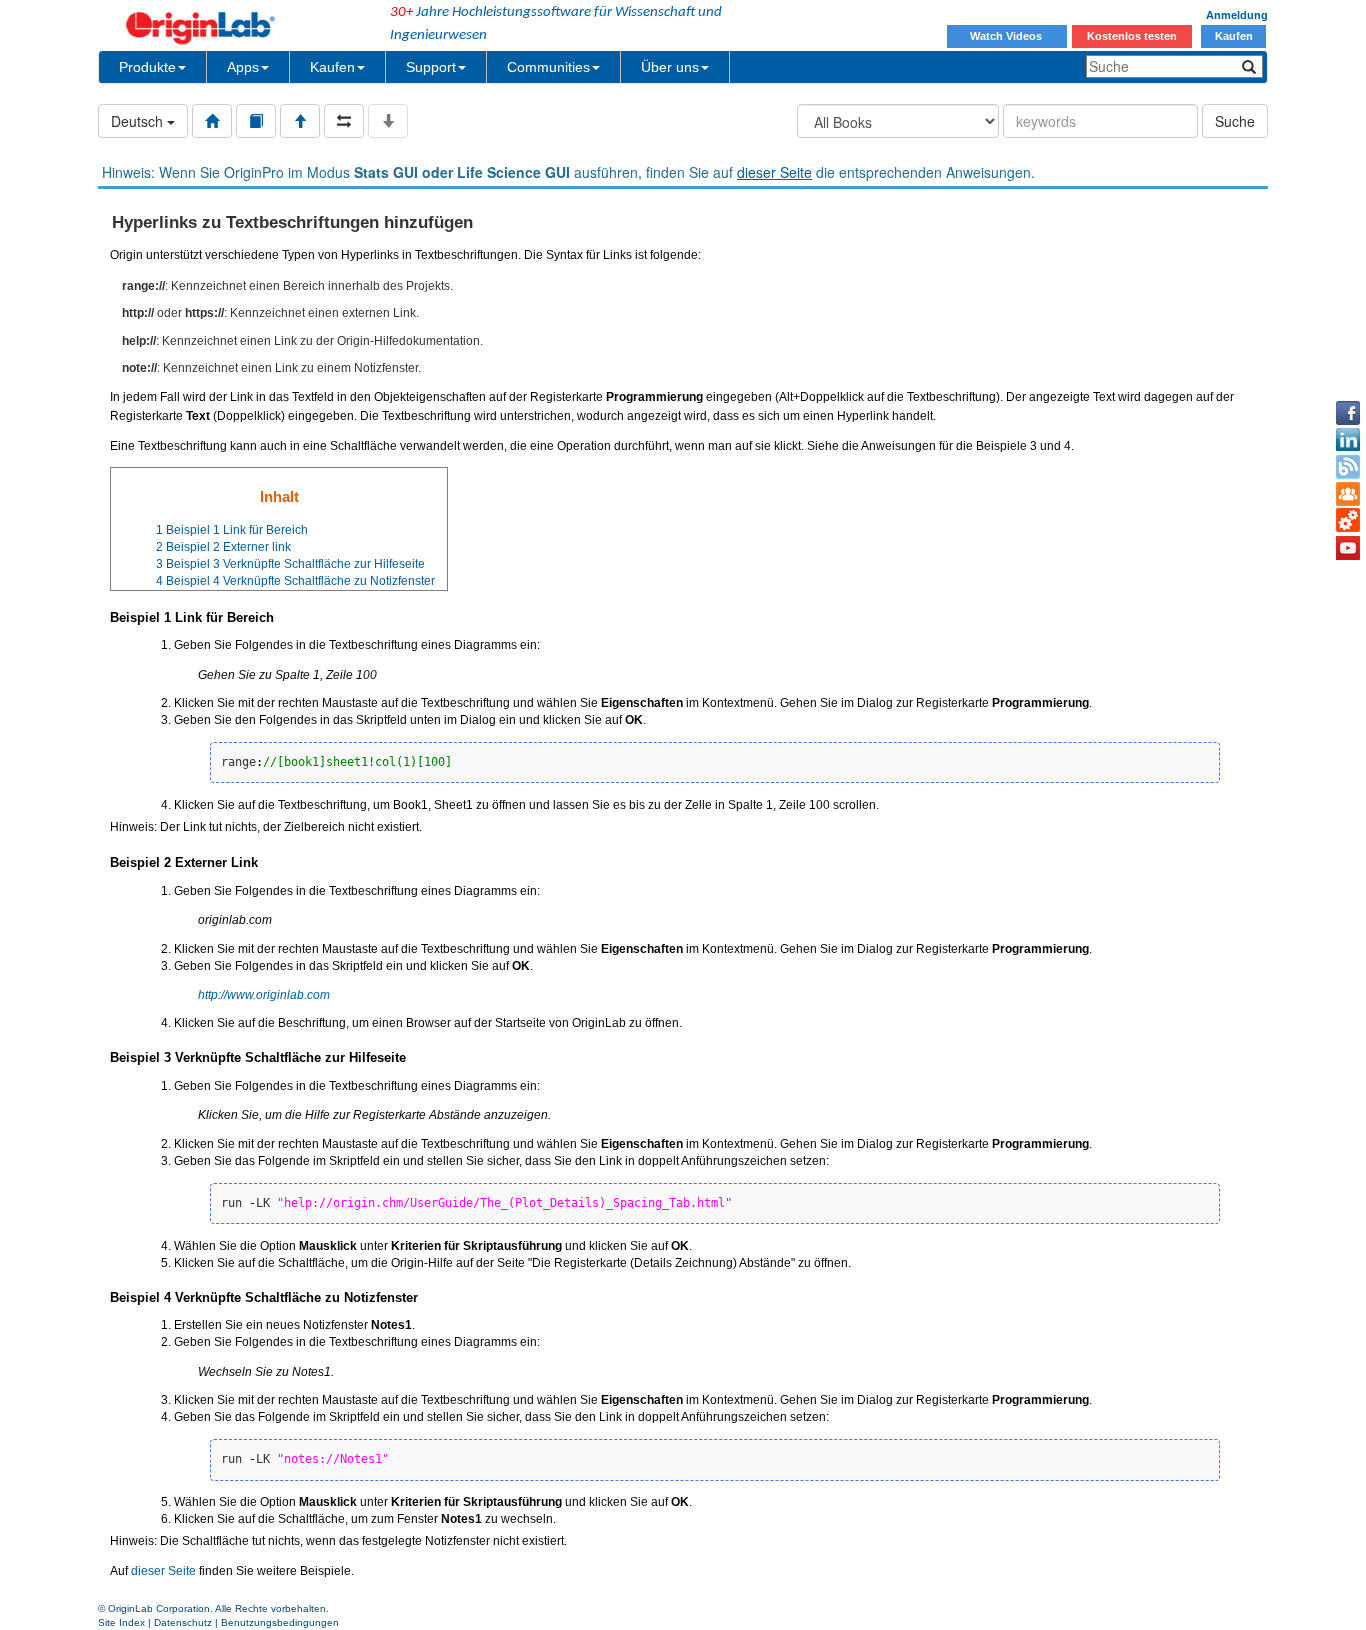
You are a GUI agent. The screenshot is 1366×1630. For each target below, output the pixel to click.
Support (431, 67)
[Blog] (1348, 467)
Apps (243, 67)
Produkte (147, 67)
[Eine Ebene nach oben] (300, 121)
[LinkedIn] (1348, 440)
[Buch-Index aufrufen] (256, 121)
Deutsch (139, 121)
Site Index (121, 1622)
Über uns (670, 67)
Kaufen (1234, 36)
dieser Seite (774, 172)
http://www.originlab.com (264, 995)
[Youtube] (1348, 548)
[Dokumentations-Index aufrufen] (212, 121)
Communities (548, 67)
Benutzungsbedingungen (280, 1622)
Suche (1235, 121)
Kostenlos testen (1132, 36)
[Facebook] (1348, 413)
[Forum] (1348, 494)
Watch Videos (1007, 36)
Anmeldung (1237, 15)
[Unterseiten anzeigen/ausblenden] (388, 121)
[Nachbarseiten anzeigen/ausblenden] (344, 121)
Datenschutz (183, 1622)
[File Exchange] (1348, 521)
